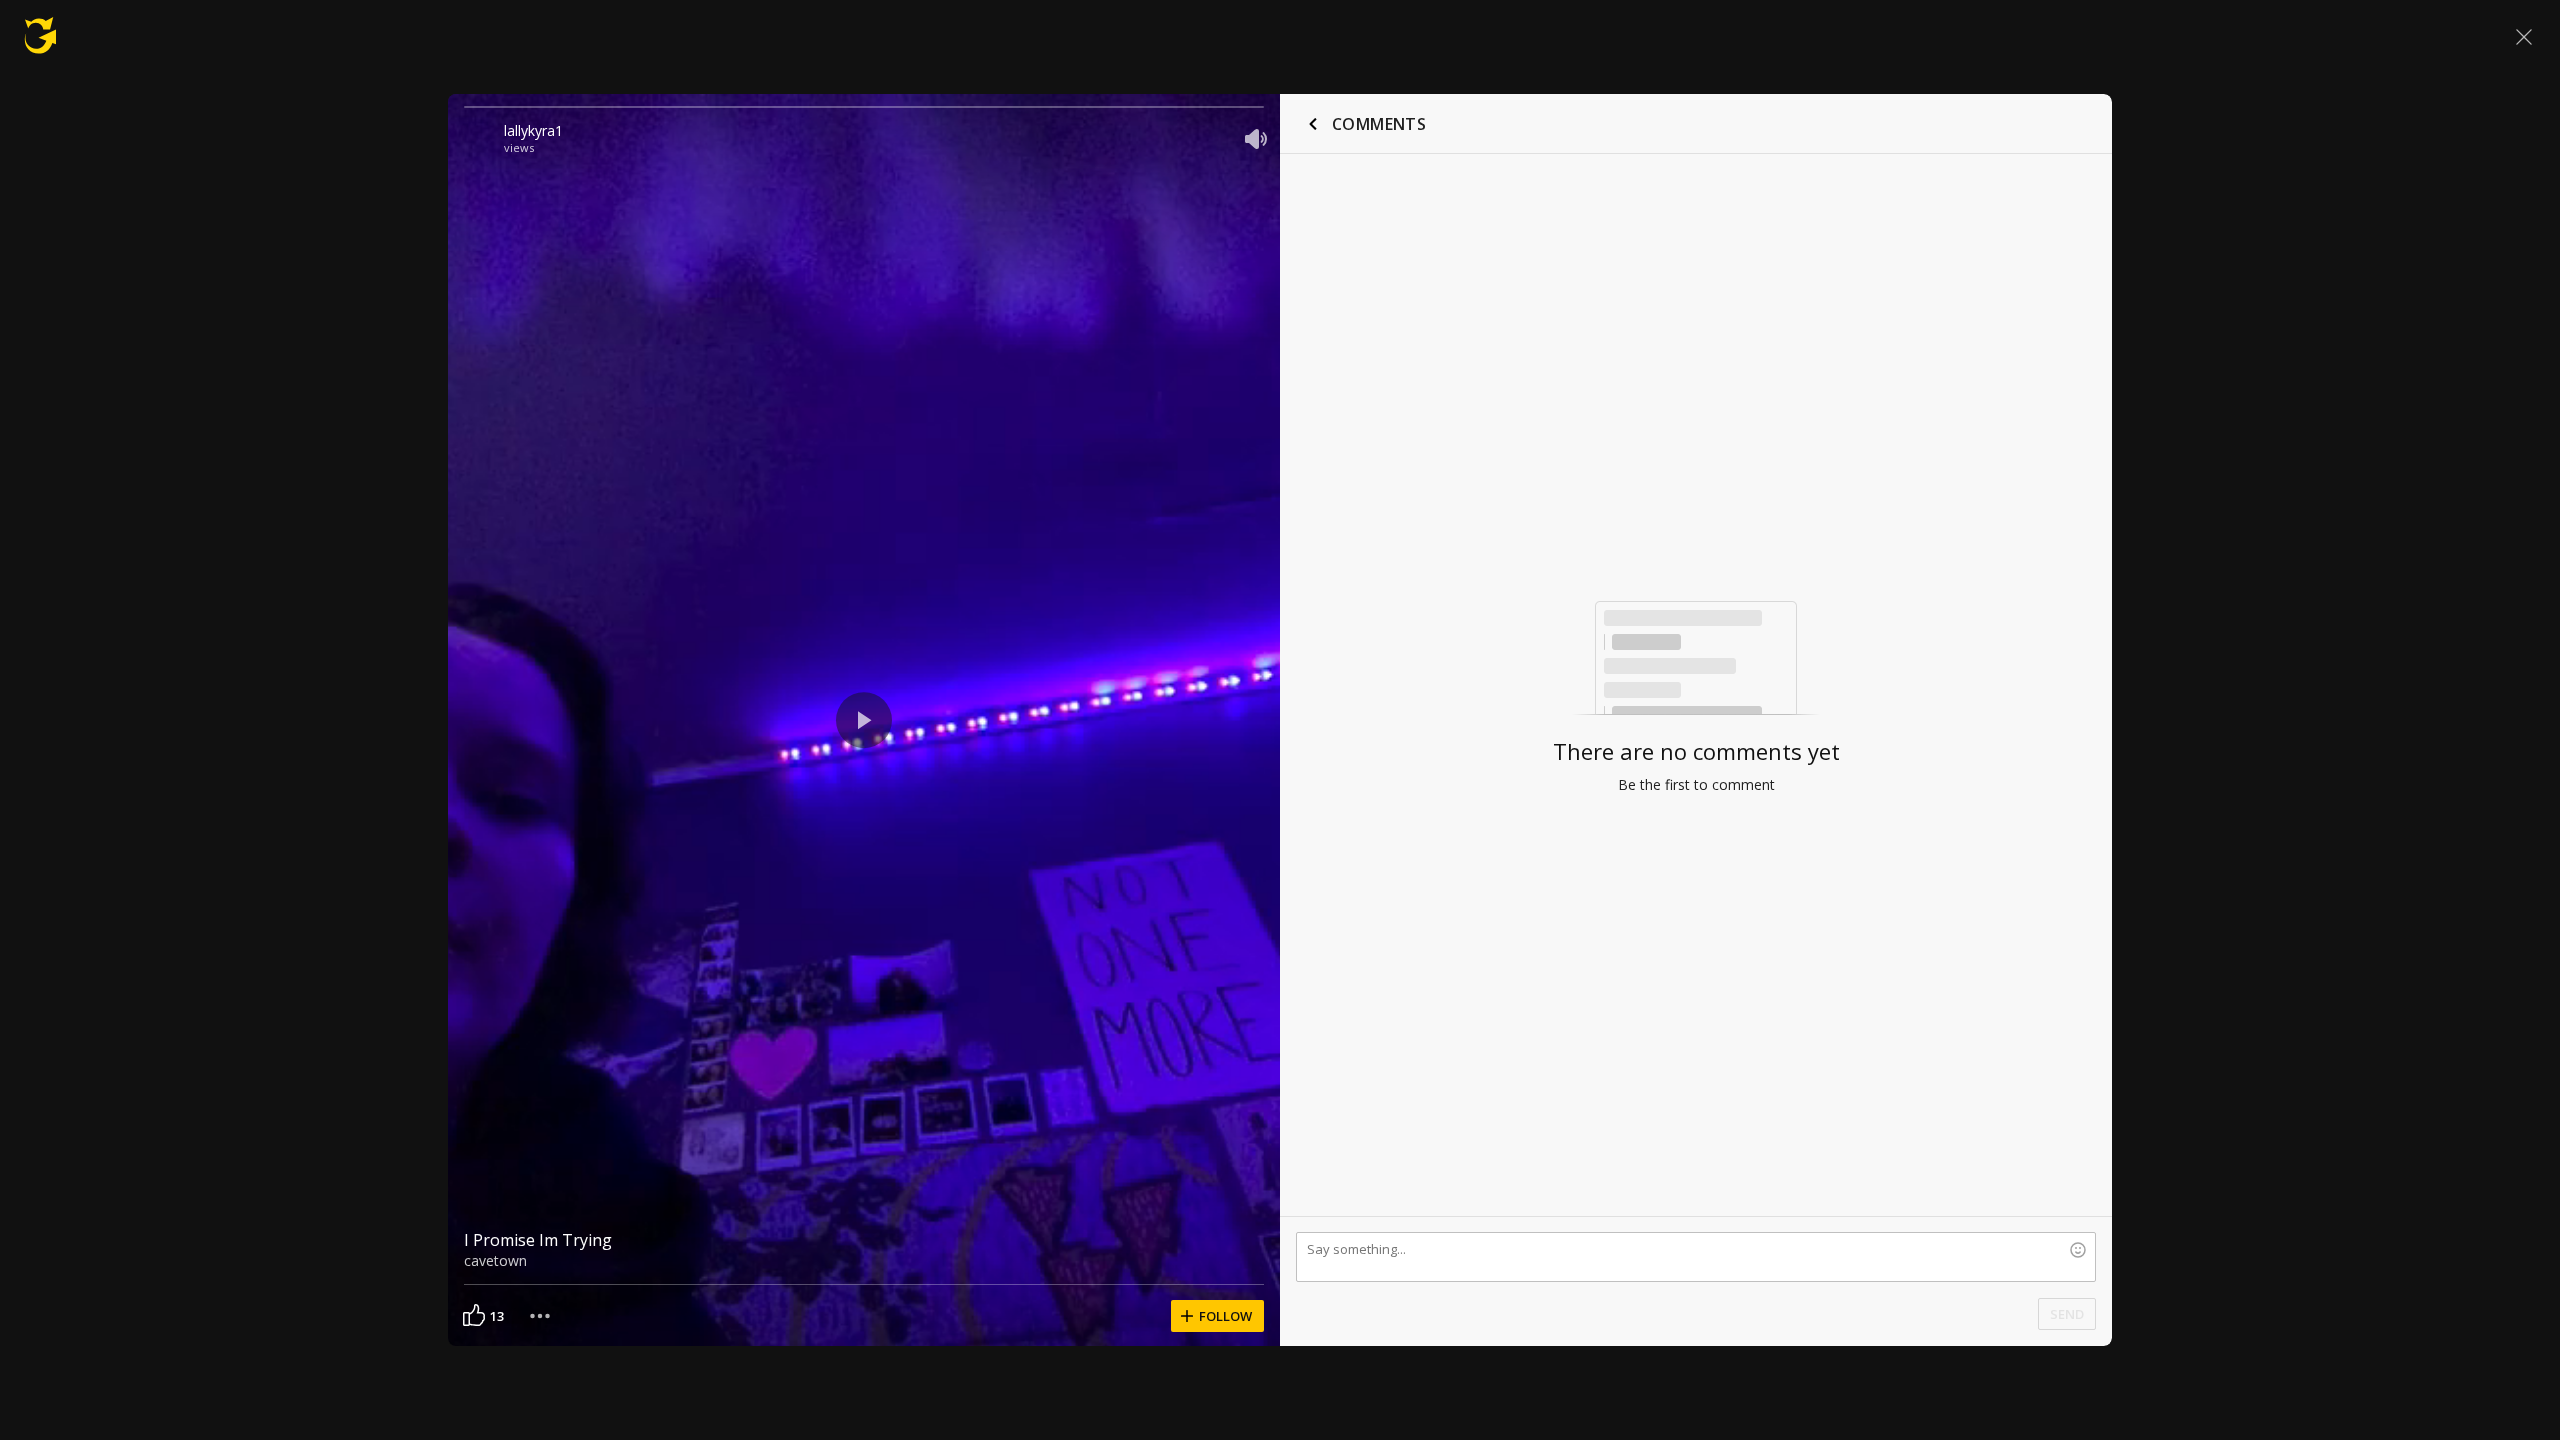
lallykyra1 (533, 130)
